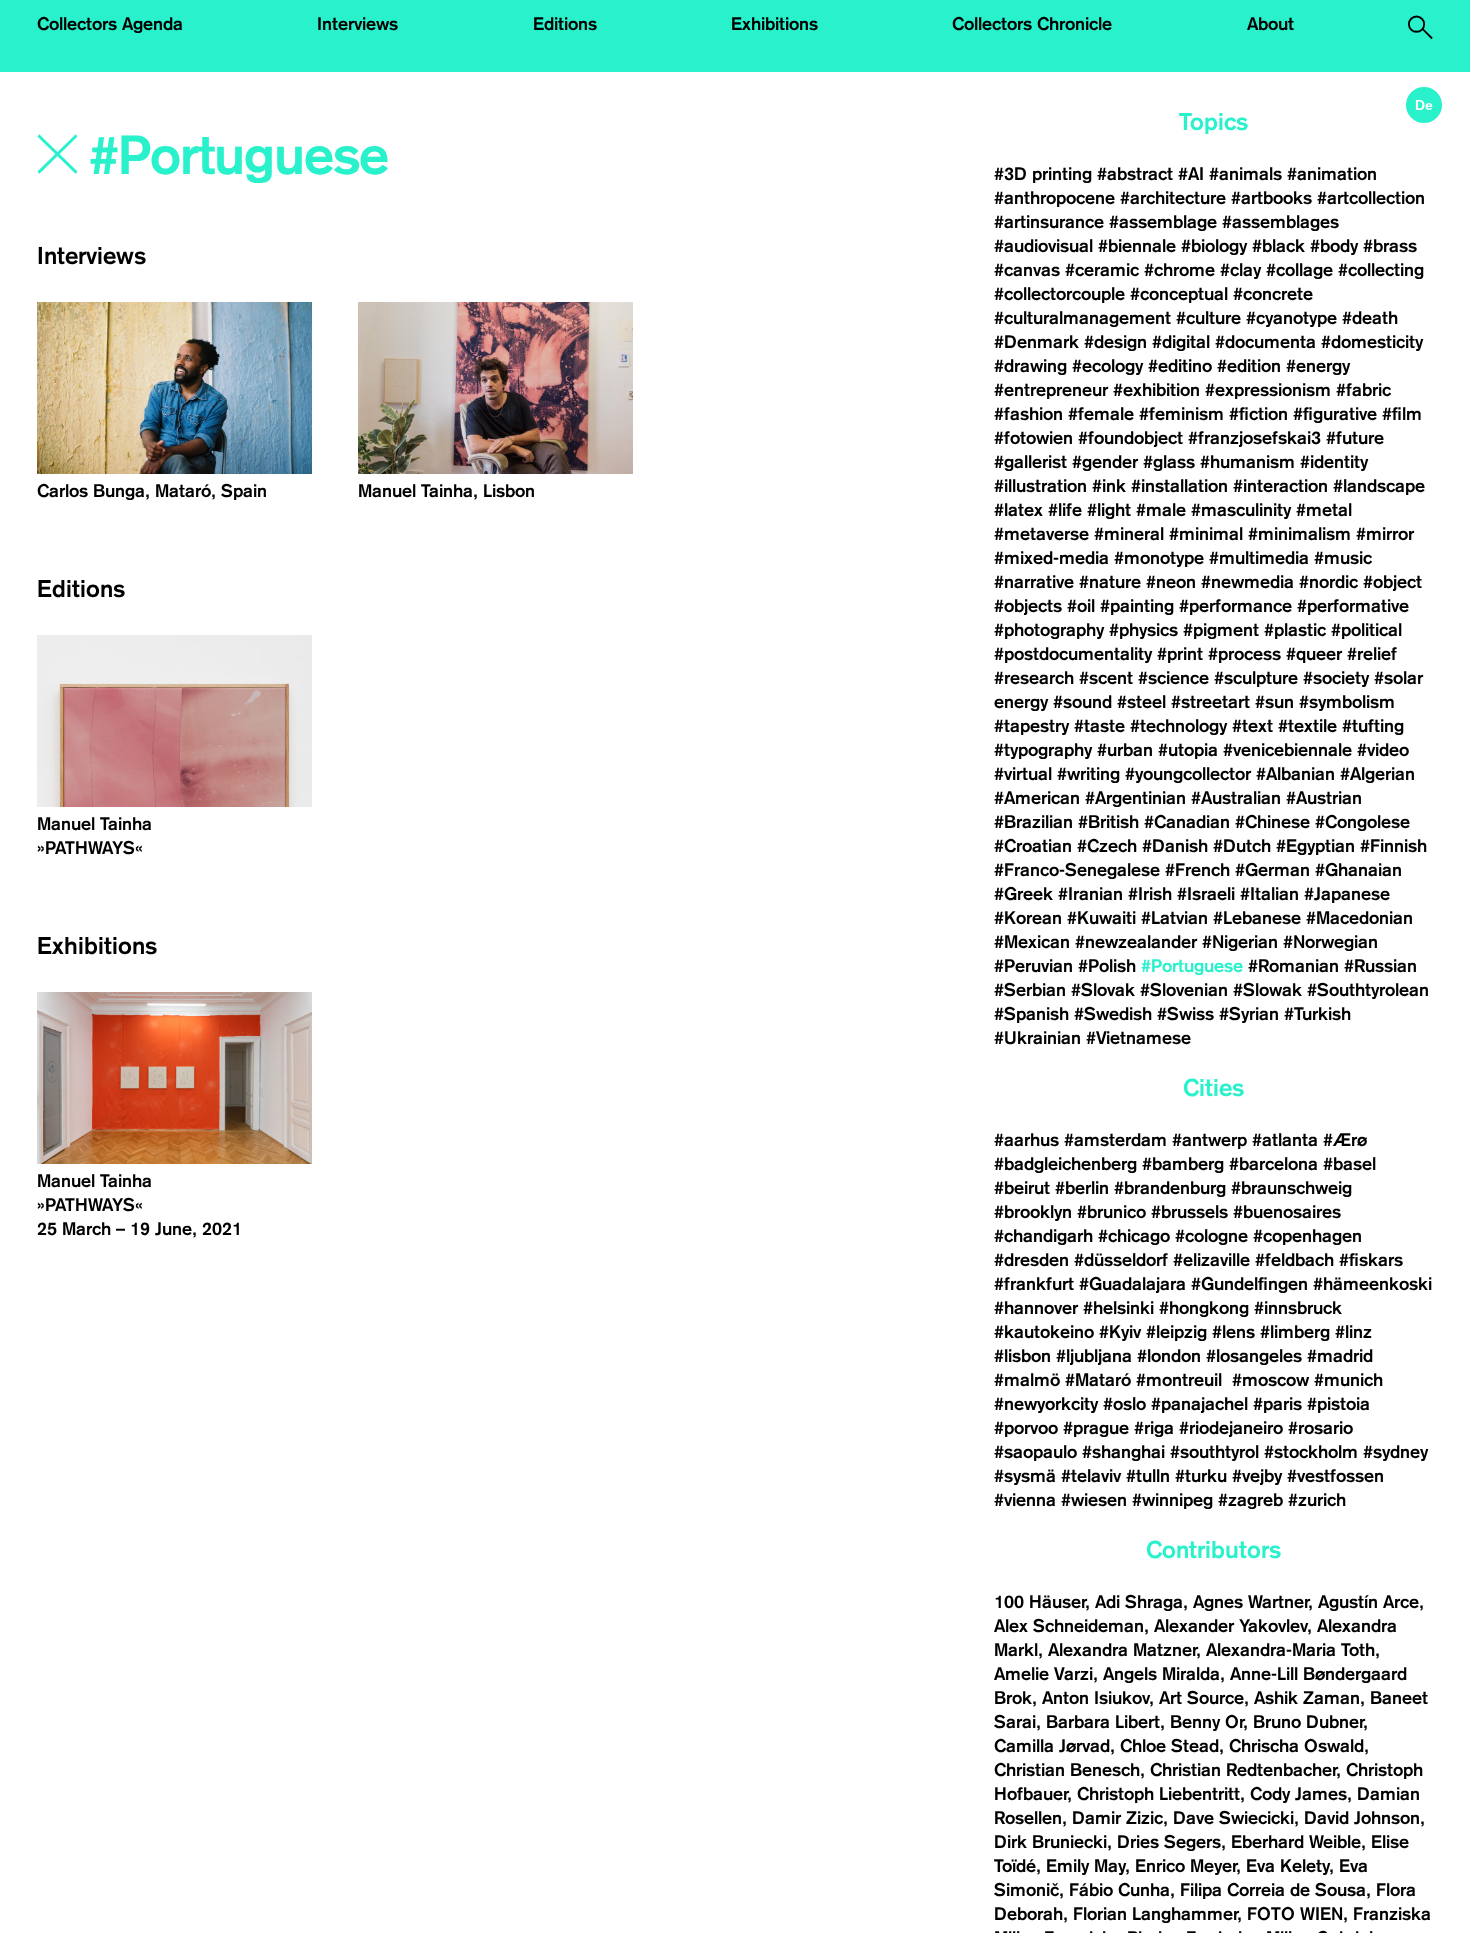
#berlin (1082, 1188)
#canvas (1027, 270)
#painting (1137, 606)
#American (1037, 798)
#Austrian (1324, 798)
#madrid (1340, 1356)
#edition (1249, 366)
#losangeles (1254, 1356)
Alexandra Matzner (1122, 1650)
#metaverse (1041, 534)
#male (1161, 510)
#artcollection (1371, 198)
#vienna (1025, 1500)
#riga (1154, 1428)
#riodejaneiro (1231, 1428)
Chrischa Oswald (1296, 1746)
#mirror (1385, 534)
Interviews (357, 24)
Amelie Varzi (1043, 1674)
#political (1366, 630)
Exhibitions (774, 24)
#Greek (1023, 894)
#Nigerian (1240, 942)
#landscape (1379, 486)
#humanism (1247, 462)
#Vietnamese (1138, 1038)
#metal (1324, 510)
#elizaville (1211, 1260)
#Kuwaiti (1101, 918)
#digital (1181, 342)
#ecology (1107, 366)
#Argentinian (1135, 798)
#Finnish (1393, 846)
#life (1065, 510)
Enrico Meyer (1185, 1866)
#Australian (1236, 798)
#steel (1141, 702)
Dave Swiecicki (1233, 1818)
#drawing (1030, 366)
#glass (1169, 462)
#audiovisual (1043, 246)
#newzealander (1136, 942)
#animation (1332, 174)
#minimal (1206, 534)
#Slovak (1103, 990)
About (1270, 24)
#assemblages (1280, 222)
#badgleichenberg (1065, 1164)
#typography (1043, 750)
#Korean (1028, 918)
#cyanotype (1291, 318)
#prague (1096, 1428)
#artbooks (1271, 198)
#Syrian (1249, 1014)
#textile (1307, 726)
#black (1278, 246)
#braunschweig (1291, 1188)
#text (1252, 726)
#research (1034, 678)
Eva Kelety (1287, 1866)
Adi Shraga (1139, 1602)
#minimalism (1299, 534)
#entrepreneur (1051, 390)
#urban (1125, 750)
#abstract (1135, 174)
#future (1355, 438)
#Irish (1150, 894)
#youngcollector (1188, 774)
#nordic (1328, 582)
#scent (1106, 678)
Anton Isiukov (1095, 1698)
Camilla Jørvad (1052, 1746)
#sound (1082, 702)
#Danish (1175, 846)
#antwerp (1209, 1140)
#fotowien (1033, 438)
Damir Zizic (1117, 1818)
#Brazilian (1033, 822)
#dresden (1031, 1260)
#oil (1081, 606)
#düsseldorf (1121, 1260)
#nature (1110, 582)
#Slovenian (1184, 990)
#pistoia (1338, 1404)
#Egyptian (1315, 846)
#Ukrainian (1037, 1038)
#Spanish (1031, 1014)
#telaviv (1091, 1476)
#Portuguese (1192, 966)
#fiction (1258, 414)
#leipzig (1176, 1332)
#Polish (1107, 966)
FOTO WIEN (1295, 1914)
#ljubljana (1094, 1356)
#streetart (1210, 702)
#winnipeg (1172, 1500)
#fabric (1363, 390)
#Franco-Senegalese (1077, 870)
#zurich (1317, 1500)
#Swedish (1113, 1014)
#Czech (1107, 846)
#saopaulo (1035, 1452)
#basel (1349, 1164)
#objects (1028, 606)
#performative (1353, 606)
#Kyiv (1120, 1332)
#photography (1049, 630)
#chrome (1179, 270)
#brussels (1189, 1212)
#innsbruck (1298, 1308)
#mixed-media (1051, 558)
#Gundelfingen (1249, 1284)
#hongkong (1204, 1308)
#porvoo (1026, 1428)
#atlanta (1285, 1140)
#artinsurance (1049, 222)
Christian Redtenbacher (1243, 1770)
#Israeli (1206, 894)
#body (1334, 246)
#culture (1208, 318)
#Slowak (1267, 990)
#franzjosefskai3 (1254, 438)
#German (1272, 870)
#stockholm (1311, 1452)
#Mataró (1098, 1380)
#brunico (1111, 1212)
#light (1109, 510)
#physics (1143, 630)
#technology (1178, 726)
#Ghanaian (1358, 870)
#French (1197, 870)
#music (1343, 558)
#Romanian (1293, 966)
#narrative (1034, 582)
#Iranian (1090, 894)
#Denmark (1036, 342)
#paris (1277, 1404)
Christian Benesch (1067, 1770)
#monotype (1159, 558)
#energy (1318, 366)
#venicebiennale (1287, 750)
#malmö (1027, 1380)
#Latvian (1174, 918)
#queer (1314, 654)
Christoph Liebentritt (1158, 1794)
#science (1173, 678)
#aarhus (1026, 1140)
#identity (1334, 462)
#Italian (1269, 894)
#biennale (1137, 246)
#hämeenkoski (1372, 1284)
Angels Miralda (1161, 1674)
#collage (1299, 270)
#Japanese (1347, 894)
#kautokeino (1044, 1332)
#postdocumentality (1073, 654)
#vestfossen (1335, 1476)
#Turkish (1317, 1014)
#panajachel (1199, 1404)
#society (1336, 678)
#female (1101, 414)
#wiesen (1094, 1500)
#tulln (1148, 1476)
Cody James (1298, 1794)
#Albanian (1295, 774)
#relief (1372, 654)
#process (1244, 654)
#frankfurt (1034, 1284)
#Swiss (1185, 1014)
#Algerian (1377, 774)
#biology (1214, 246)
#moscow (1270, 1380)
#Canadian (1187, 822)
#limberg (1295, 1332)
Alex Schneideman (1069, 1626)
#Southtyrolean (1368, 990)
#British (1108, 822)
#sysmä (1025, 1476)
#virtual (1023, 774)
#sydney (1395, 1452)
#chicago (1134, 1236)
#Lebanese (1257, 918)
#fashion (1028, 414)
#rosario (1320, 1428)
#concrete (1273, 294)
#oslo (1124, 1404)
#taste (1099, 726)
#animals (1245, 174)
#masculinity (1241, 510)
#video (1383, 750)
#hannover (1036, 1308)
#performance (1235, 606)
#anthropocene (1054, 198)
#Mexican (1032, 942)
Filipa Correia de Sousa (1273, 1890)
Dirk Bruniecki (1050, 1842)
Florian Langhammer (1155, 1914)
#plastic (1295, 630)
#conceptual (1179, 294)
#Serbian (1030, 990)
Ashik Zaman (1307, 1698)
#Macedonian (1359, 918)
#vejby (1257, 1476)
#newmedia (1247, 582)
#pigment (1221, 630)
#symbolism (1347, 702)
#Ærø (1345, 1140)
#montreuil (1181, 1380)
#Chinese (1272, 822)
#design (1115, 342)
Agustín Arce (1368, 1602)
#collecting (1381, 270)
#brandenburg (1170, 1188)
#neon (1171, 582)
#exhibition (1156, 390)
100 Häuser (1039, 1602)
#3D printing (1043, 174)
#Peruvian (1033, 966)
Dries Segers (1169, 1842)
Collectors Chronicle (1032, 24)
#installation (1179, 486)
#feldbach (1294, 1260)
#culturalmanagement (1082, 318)
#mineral (1129, 534)
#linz (1353, 1332)
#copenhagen (1307, 1236)
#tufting (1373, 726)
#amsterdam (1115, 1140)
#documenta (1265, 342)
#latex (1018, 510)
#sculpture (1256, 678)
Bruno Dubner (1308, 1722)
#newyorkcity (1046, 1404)
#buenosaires (1287, 1212)
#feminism (1181, 414)
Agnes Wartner (1250, 1602)
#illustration (1040, 486)
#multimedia (1259, 558)
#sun (1274, 702)
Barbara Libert (1103, 1722)
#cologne (1211, 1236)
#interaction (1280, 486)
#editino (1180, 366)
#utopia (1188, 750)
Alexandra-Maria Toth (1290, 1650)
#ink (1109, 486)
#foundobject (1130, 438)
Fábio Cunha (1119, 1890)
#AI (1191, 174)
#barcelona (1273, 1164)
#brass (1390, 246)
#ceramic (1102, 270)
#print (1180, 654)
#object (1392, 582)
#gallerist (1030, 462)
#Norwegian (1330, 942)
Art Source (1201, 1698)
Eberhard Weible (1296, 1842)
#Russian (1380, 966)
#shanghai (1123, 1452)
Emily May (1085, 1866)
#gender (1105, 462)
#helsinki (1118, 1308)
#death (1370, 318)
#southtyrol (1214, 1452)
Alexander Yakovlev (1230, 1626)
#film (1402, 414)
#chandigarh (1043, 1236)
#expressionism (1268, 390)
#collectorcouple (1059, 294)
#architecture (1173, 198)
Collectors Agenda (110, 24)
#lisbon (1022, 1356)
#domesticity (1372, 342)
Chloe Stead (1169, 1746)
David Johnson (1362, 1818)
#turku (1201, 1476)
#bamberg (1183, 1164)
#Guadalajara (1132, 1284)
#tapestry (1031, 726)
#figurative (1335, 414)
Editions (565, 24)
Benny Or (1206, 1722)
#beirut (1022, 1188)
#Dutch (1242, 846)
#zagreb (1250, 1500)
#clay (1240, 270)
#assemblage (1163, 222)
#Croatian (1033, 846)
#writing (1088, 774)
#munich (1348, 1380)
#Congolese (1362, 822)
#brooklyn (1033, 1212)
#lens (1233, 1332)
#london (1169, 1356)
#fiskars (1371, 1260)
